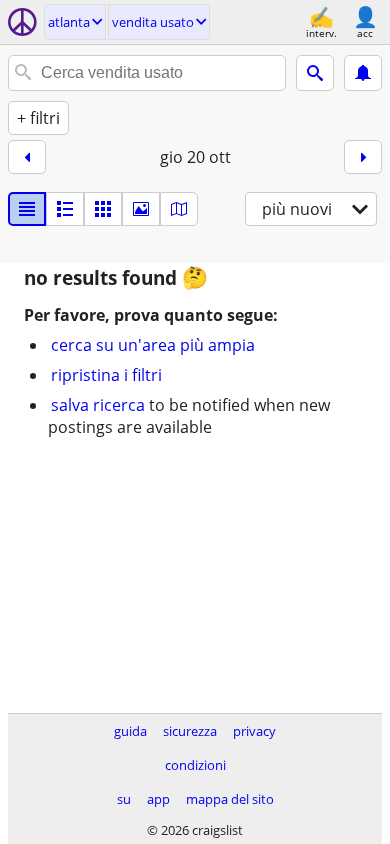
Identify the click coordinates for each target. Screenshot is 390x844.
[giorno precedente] (27, 157)
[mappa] (179, 209)
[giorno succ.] (363, 157)
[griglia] (103, 209)
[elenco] (27, 209)
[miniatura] (65, 209)
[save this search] (363, 73)
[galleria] (141, 209)
